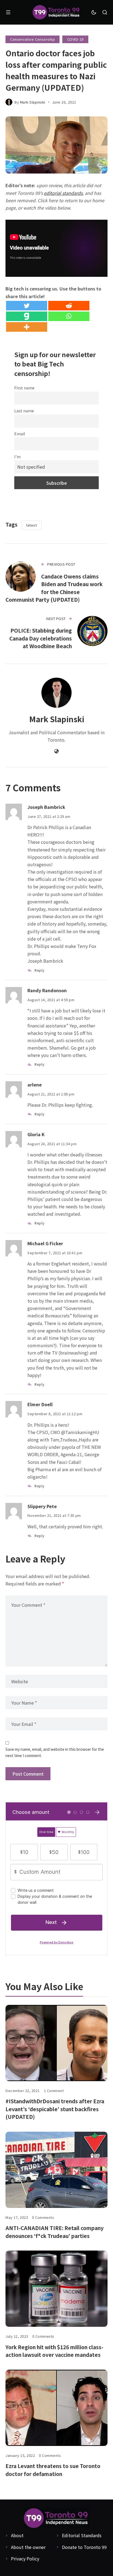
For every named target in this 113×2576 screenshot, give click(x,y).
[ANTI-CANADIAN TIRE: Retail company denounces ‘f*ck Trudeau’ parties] (56, 2170)
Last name (24, 411)
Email (20, 434)
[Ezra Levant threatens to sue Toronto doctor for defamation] (56, 2408)
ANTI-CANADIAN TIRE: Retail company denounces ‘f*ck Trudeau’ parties (55, 2232)
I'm (17, 456)
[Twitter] (27, 306)
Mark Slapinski (33, 102)
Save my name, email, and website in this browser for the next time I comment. (55, 1752)
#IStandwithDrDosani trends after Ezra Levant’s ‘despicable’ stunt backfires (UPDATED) (55, 2109)
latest (32, 525)
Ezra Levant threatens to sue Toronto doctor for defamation (53, 2470)
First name (24, 388)
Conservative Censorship (33, 39)
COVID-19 (75, 39)
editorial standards (63, 193)
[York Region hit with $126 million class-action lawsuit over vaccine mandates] (56, 2289)
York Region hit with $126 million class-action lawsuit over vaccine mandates (54, 2351)
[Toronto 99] (56, 12)
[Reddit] (69, 306)
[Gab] (27, 316)
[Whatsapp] (69, 316)
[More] (27, 327)
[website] (56, 751)
